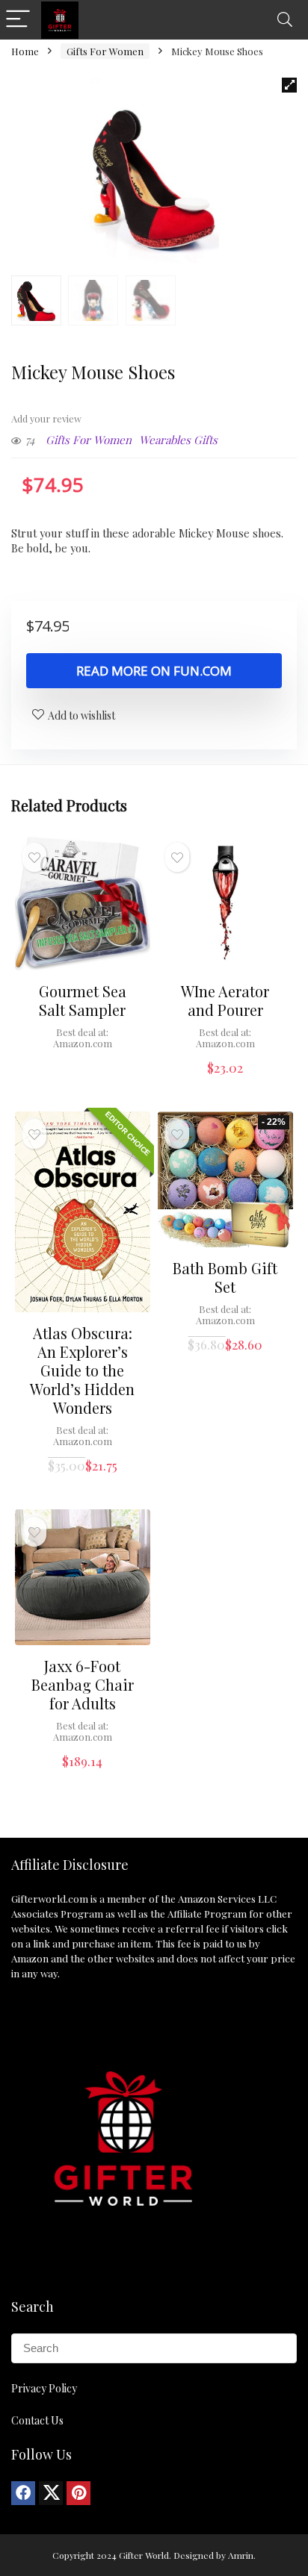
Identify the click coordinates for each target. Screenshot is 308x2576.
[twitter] (51, 2493)
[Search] (285, 20)
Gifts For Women (105, 51)
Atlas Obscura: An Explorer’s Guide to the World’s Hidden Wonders (82, 1370)
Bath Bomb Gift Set (225, 1277)
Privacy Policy (44, 2388)
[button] (289, 85)
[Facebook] (23, 2493)
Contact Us (37, 2420)
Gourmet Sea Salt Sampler (83, 1000)
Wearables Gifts (178, 440)
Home (25, 51)
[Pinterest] (78, 2493)
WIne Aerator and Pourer (225, 1000)
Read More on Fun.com (154, 671)
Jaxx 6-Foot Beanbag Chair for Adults (83, 1684)
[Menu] (18, 20)
